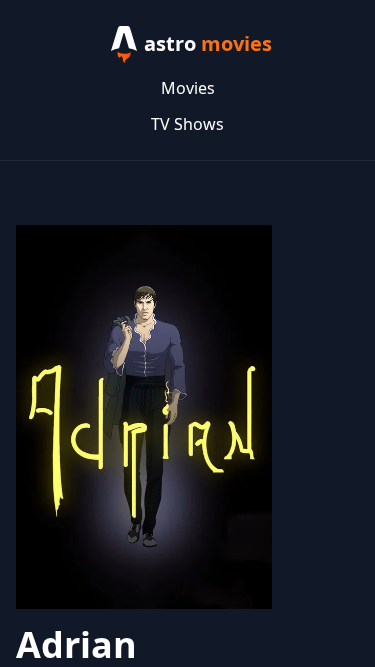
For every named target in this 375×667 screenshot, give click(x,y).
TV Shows (187, 124)
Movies (188, 88)
